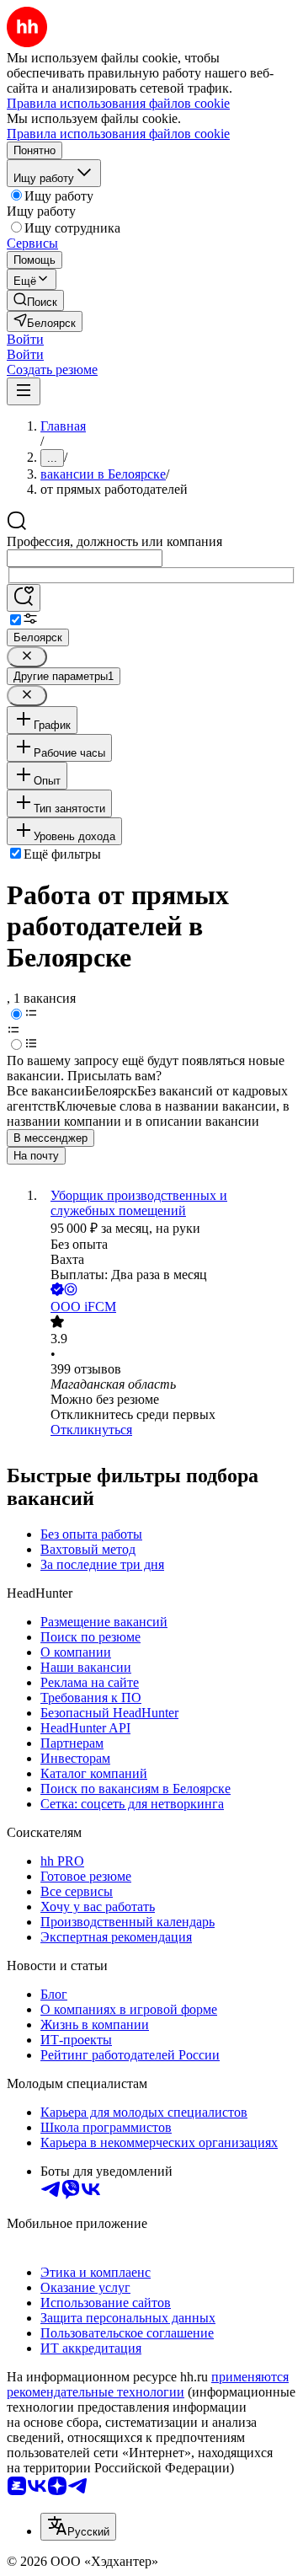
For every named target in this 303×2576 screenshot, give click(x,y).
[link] (35, 300)
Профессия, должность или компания (114, 541)
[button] (25, 339)
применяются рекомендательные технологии (148, 2384)
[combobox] (85, 558)
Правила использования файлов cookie (118, 134)
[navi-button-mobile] (24, 391)
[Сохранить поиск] (24, 598)
